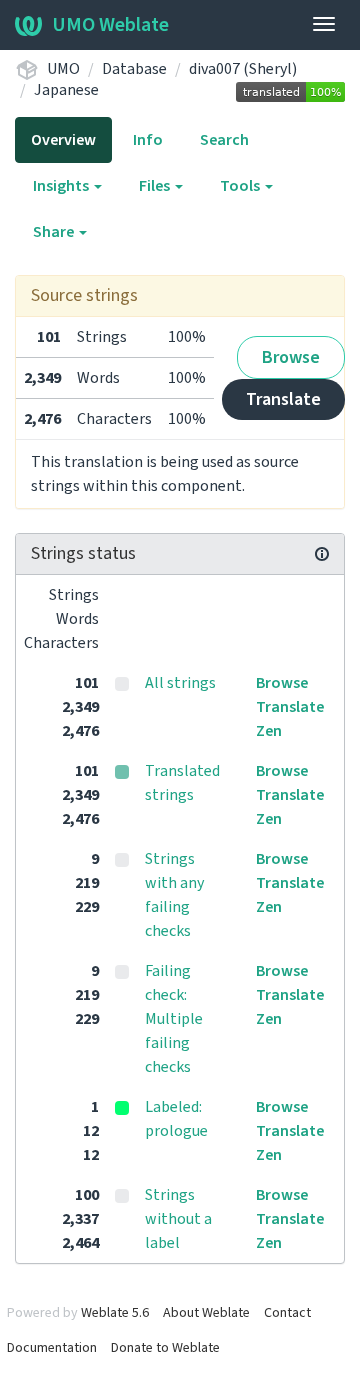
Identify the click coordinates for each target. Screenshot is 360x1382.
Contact (287, 1313)
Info (148, 140)
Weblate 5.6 (115, 1313)
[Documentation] (322, 554)
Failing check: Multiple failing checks (174, 1019)
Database (134, 69)
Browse (291, 357)
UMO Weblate (110, 25)
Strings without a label (178, 1219)
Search (224, 140)
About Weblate (206, 1313)
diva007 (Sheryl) (243, 69)
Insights (62, 186)
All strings (180, 683)
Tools (241, 186)
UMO (63, 69)
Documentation (52, 1348)
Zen (269, 731)
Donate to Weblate (165, 1348)
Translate (283, 399)
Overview (63, 140)
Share (55, 232)
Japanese (66, 90)
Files (156, 186)
